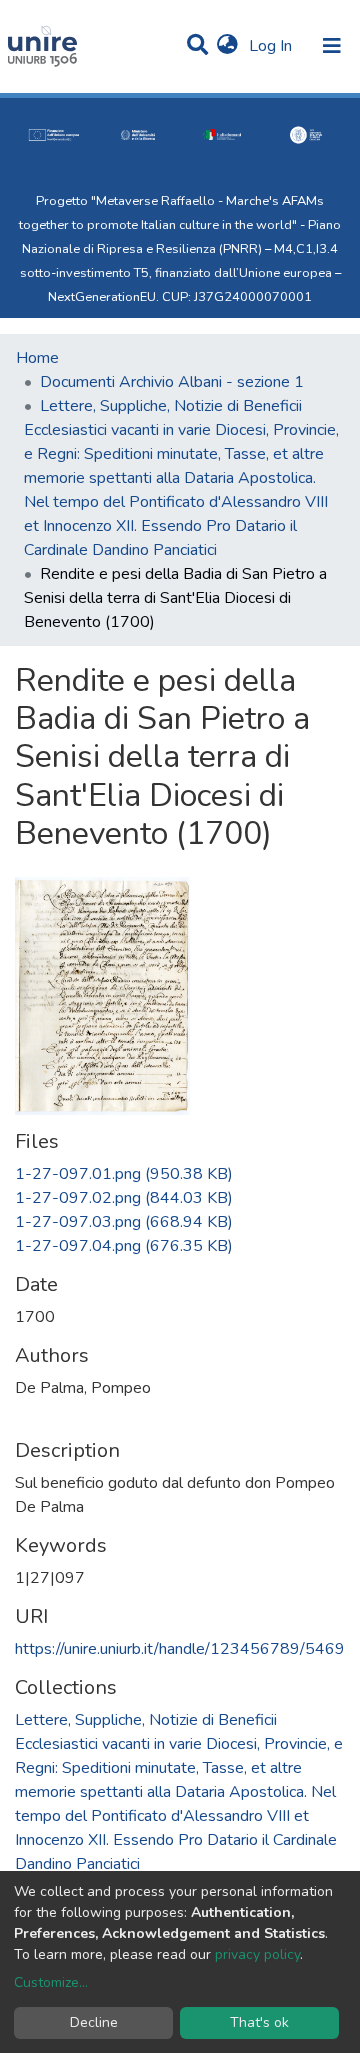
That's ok (259, 2022)
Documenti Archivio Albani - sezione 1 (172, 382)
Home (37, 358)
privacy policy (257, 1954)
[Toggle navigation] (332, 46)
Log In (272, 46)
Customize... (51, 1982)
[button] (227, 46)
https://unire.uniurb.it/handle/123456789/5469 (180, 1649)
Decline (94, 2022)
